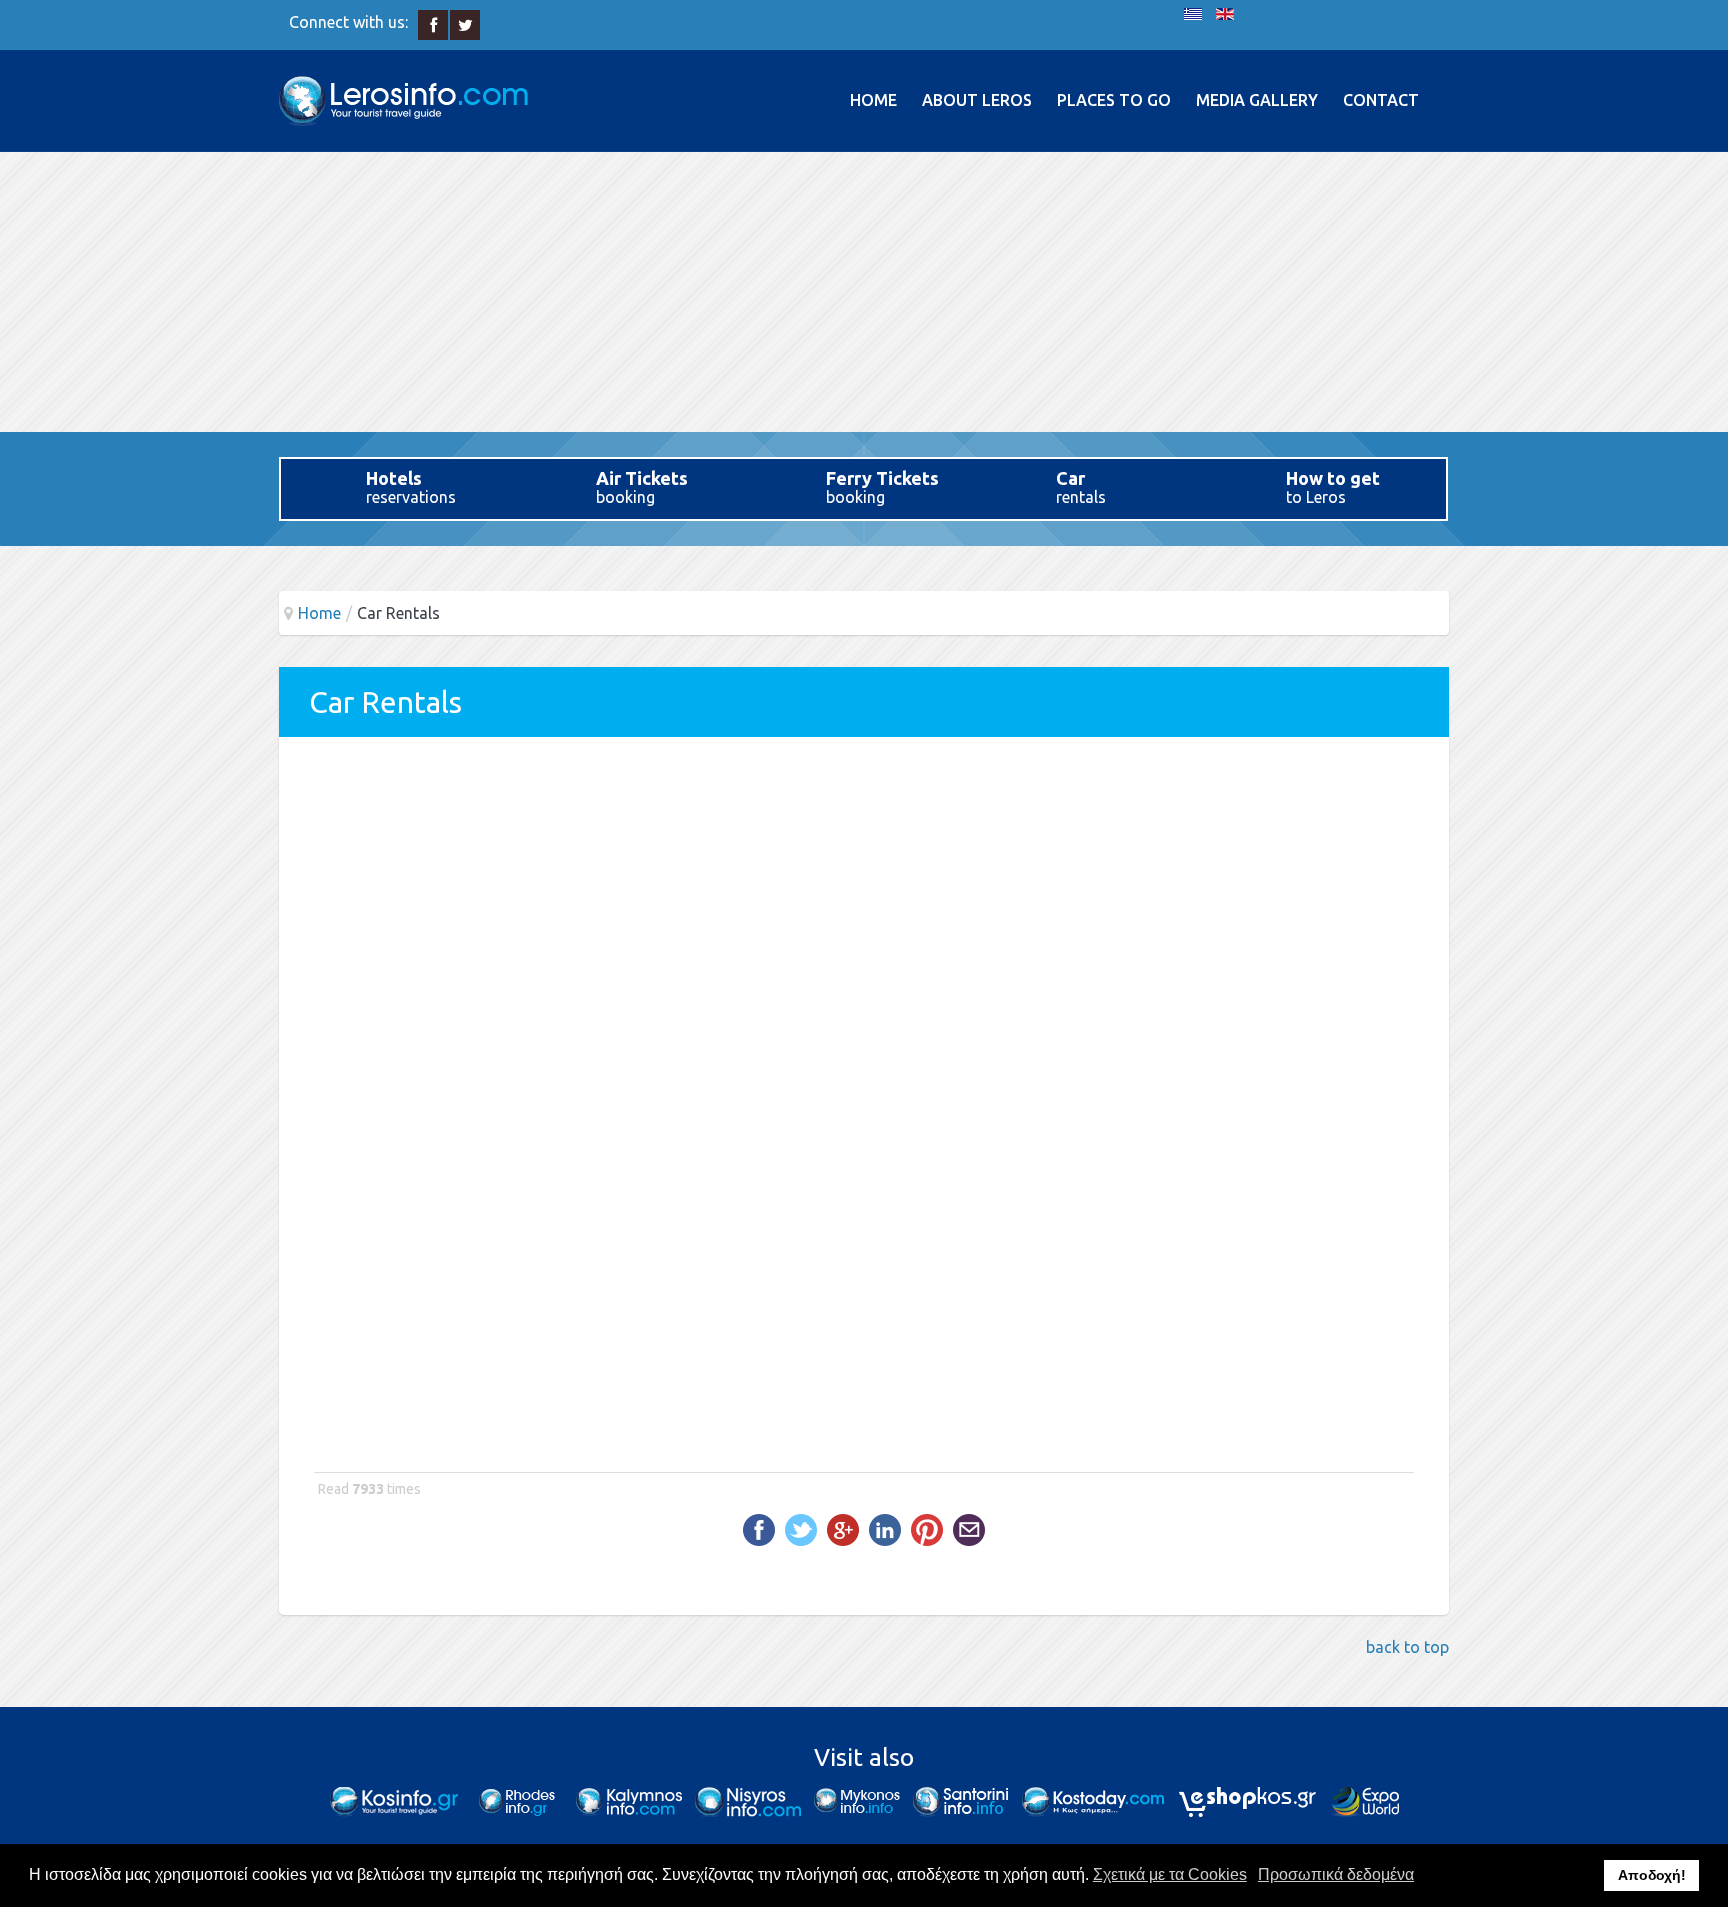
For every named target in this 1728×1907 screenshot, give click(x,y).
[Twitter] (465, 25)
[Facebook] (433, 25)
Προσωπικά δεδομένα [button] (1336, 1874)
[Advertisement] (864, 292)
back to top (1407, 1647)
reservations (411, 487)
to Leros (1333, 487)
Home (319, 613)
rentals (1081, 487)
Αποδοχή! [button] (1652, 1875)
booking (642, 487)
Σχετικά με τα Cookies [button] (1170, 1874)
